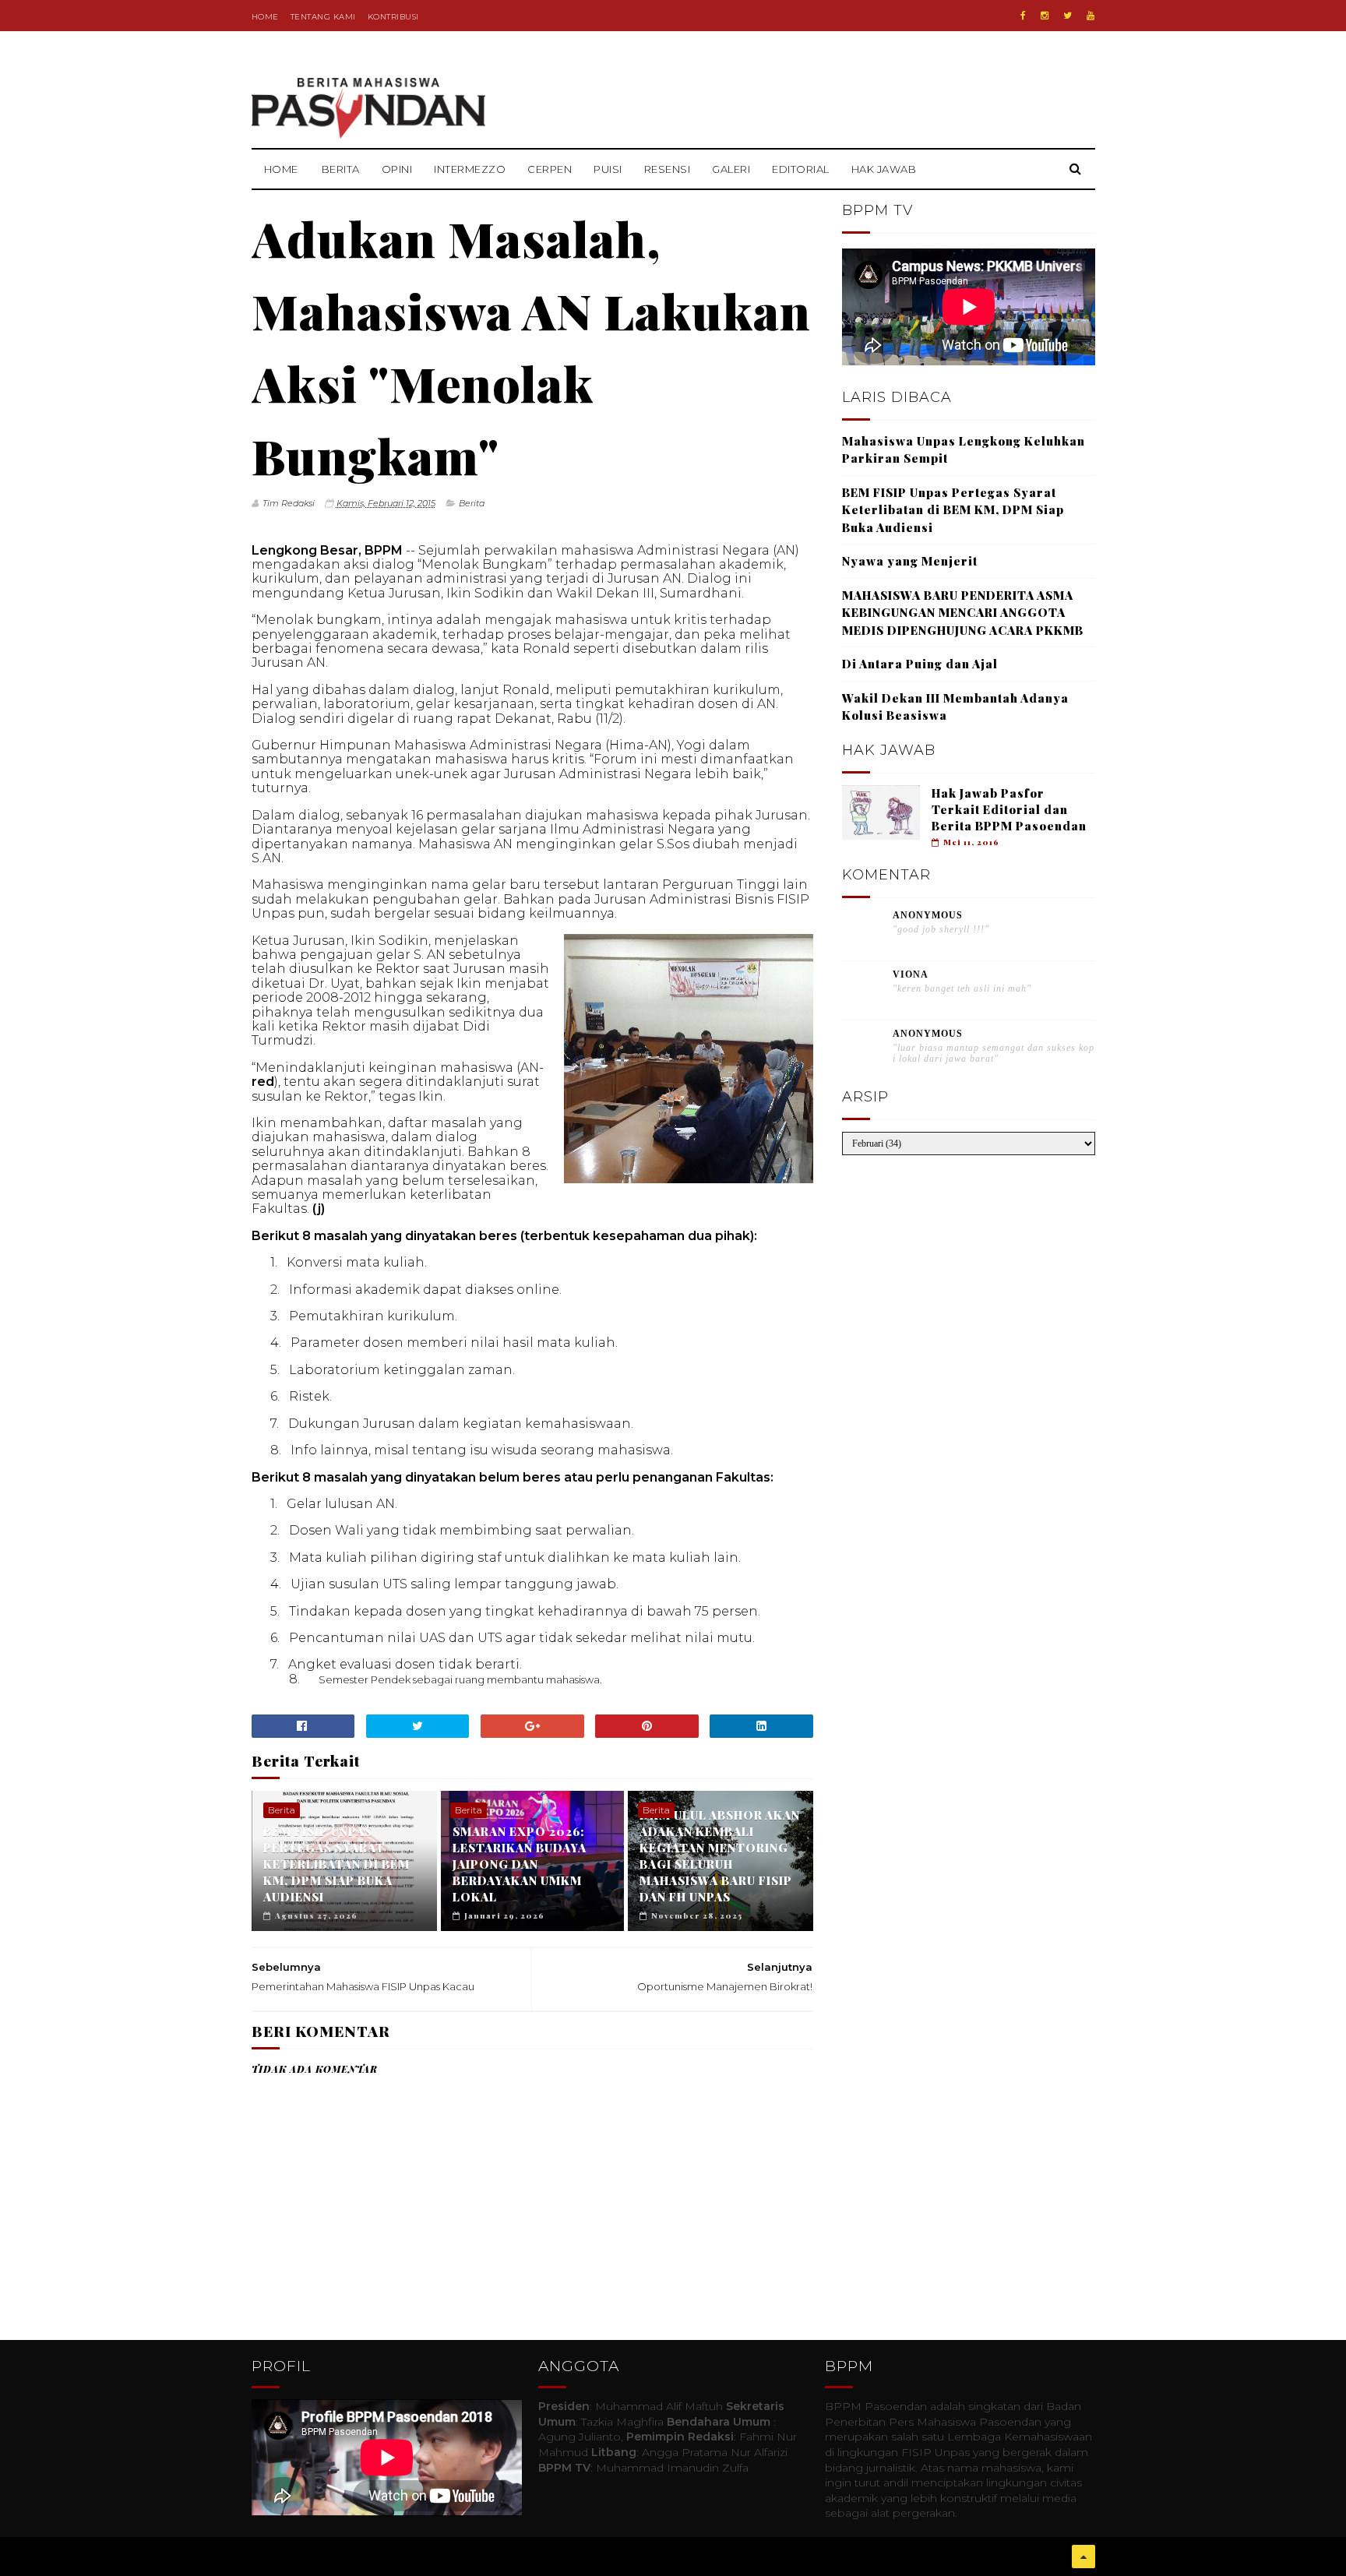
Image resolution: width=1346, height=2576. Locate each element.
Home (265, 17)
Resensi (668, 169)
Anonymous (928, 915)
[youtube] (1091, 16)
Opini (397, 169)
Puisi (608, 169)
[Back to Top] (1083, 2557)
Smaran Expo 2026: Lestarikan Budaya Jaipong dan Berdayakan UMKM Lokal (520, 1864)
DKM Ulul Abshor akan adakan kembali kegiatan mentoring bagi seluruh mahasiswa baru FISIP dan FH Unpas (720, 1856)
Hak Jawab (884, 169)
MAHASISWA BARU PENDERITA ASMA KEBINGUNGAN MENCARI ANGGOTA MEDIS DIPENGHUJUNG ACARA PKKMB (963, 613)
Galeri (731, 169)
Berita (341, 169)
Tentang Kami (323, 17)
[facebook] (1023, 16)
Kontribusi (393, 17)
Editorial (801, 169)
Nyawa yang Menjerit (910, 561)
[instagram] (1045, 16)
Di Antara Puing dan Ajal (920, 664)
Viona (911, 974)
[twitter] (1068, 16)
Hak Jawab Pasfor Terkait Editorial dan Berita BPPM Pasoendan (1009, 809)
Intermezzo (470, 169)
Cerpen (550, 169)
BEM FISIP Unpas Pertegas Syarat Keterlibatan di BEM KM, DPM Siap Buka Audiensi (336, 1864)
